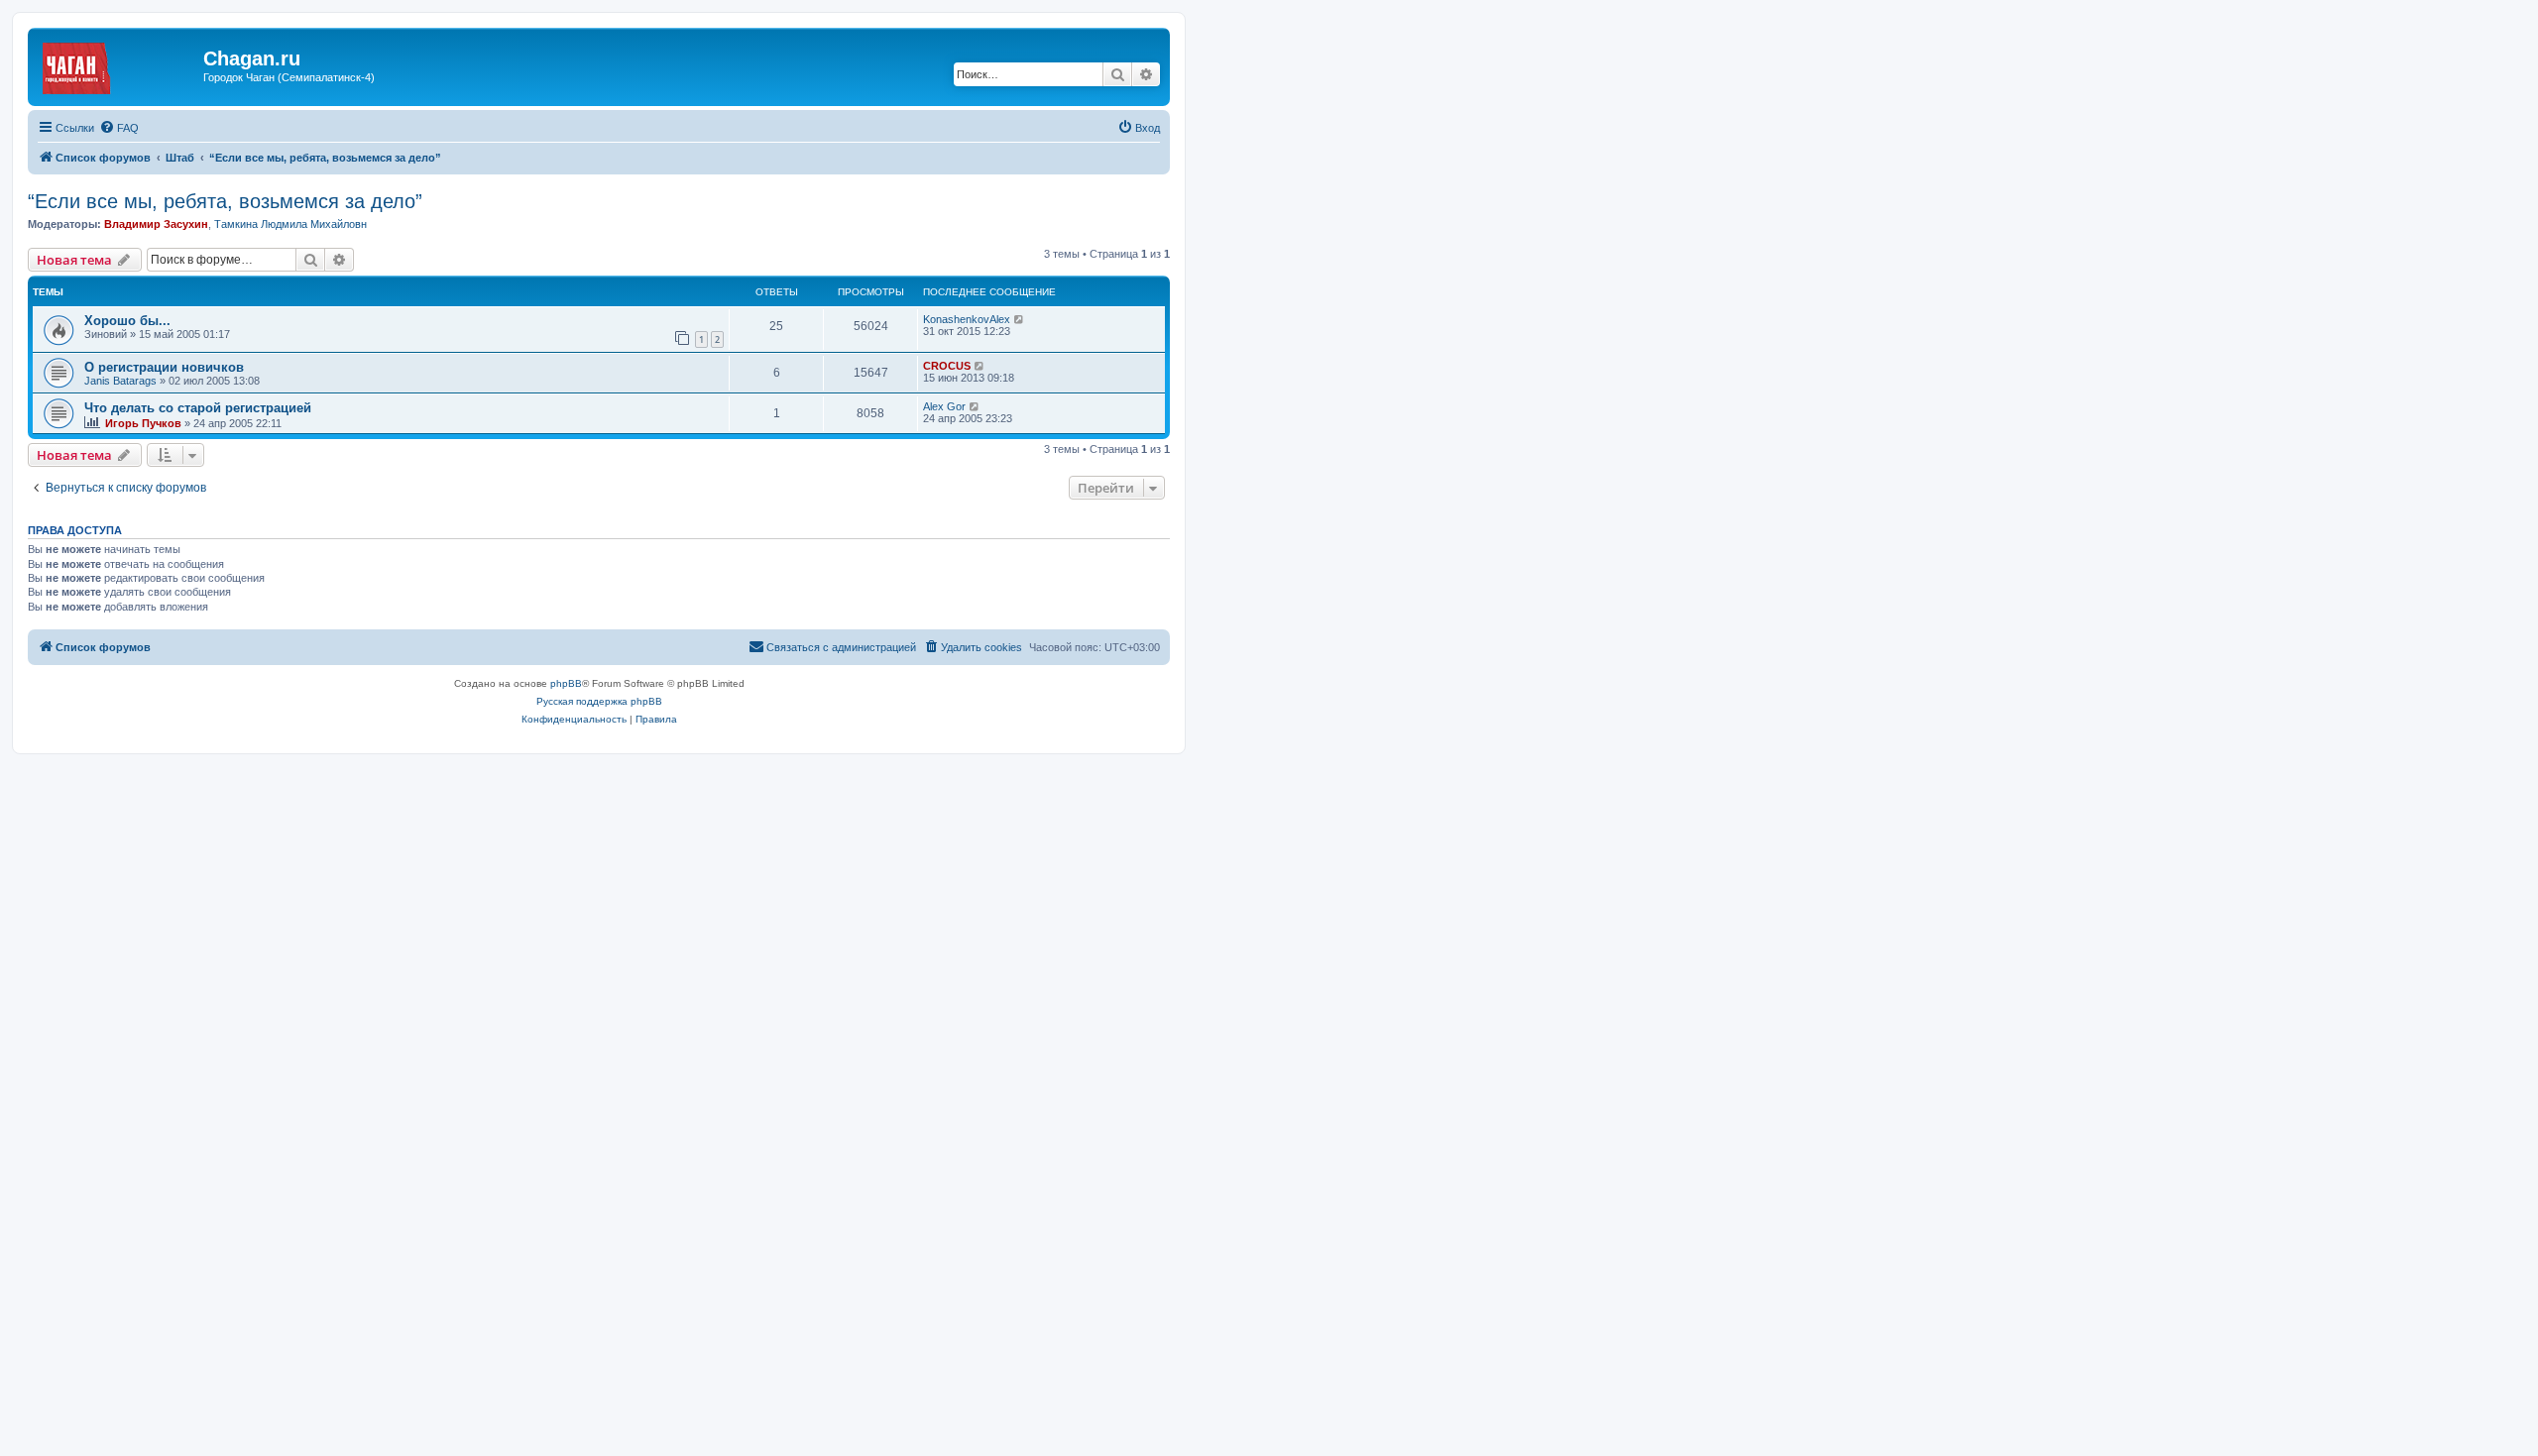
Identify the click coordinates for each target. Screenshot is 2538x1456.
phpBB (566, 683)
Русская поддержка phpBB (599, 701)
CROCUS (947, 366)
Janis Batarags (120, 381)
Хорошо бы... (127, 321)
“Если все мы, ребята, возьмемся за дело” (225, 201)
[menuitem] (119, 128)
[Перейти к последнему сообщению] (1020, 319)
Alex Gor (944, 406)
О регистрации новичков (164, 367)
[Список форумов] (118, 64)
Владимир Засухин (156, 224)
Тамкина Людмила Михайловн (290, 224)
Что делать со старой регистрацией (198, 408)
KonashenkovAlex (967, 319)
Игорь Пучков (143, 423)
